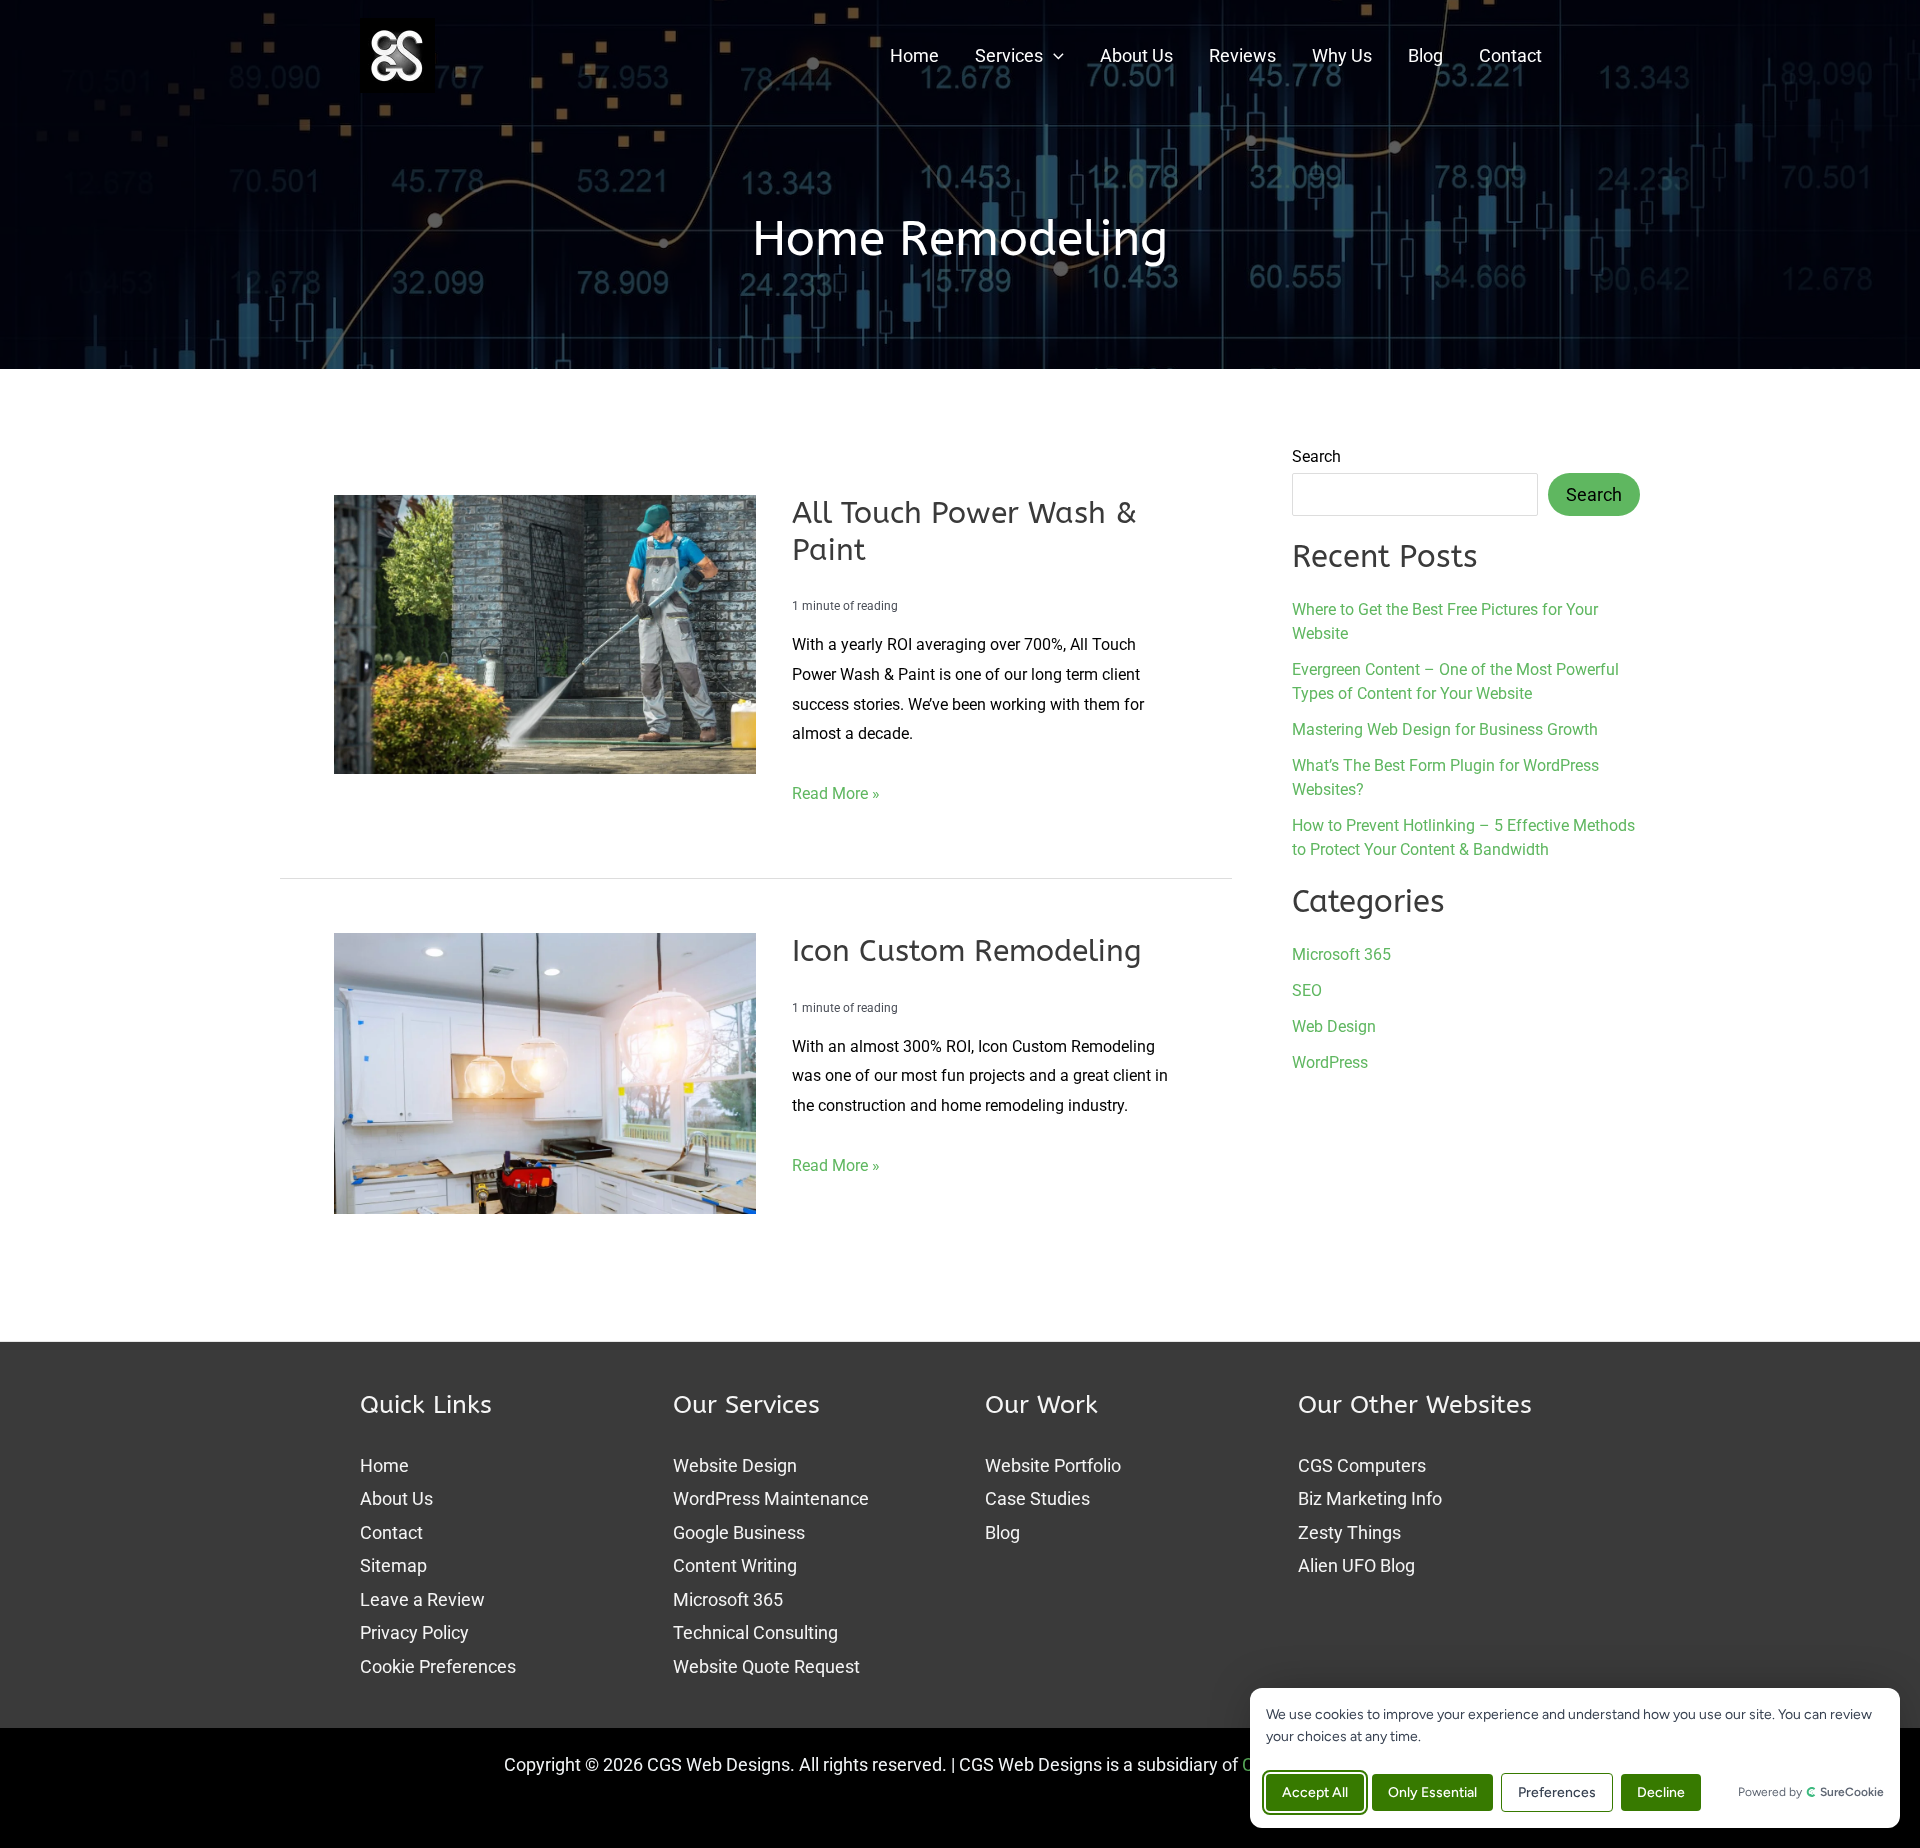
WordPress (1330, 1062)
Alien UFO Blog (1356, 1565)
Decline (1661, 1792)
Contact (391, 1532)
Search (1316, 456)
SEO (1307, 990)
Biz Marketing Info (1370, 1498)
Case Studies (1037, 1498)
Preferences (1557, 1792)
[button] (1053, 56)
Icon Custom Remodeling (967, 951)
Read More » (836, 796)
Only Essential (1432, 1792)
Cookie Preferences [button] (438, 1666)
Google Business (739, 1532)
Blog (1002, 1532)
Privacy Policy (414, 1632)
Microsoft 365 (1341, 954)
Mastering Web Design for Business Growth (1445, 728)
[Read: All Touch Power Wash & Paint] (545, 632)
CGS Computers (1362, 1465)
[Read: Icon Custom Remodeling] (545, 1071)
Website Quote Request (766, 1666)
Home (384, 1465)
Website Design (735, 1465)
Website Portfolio (1053, 1465)
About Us (396, 1498)
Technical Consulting (755, 1632)
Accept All (1315, 1792)
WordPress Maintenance (771, 1498)
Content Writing (735, 1565)
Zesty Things (1349, 1532)
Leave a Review (422, 1599)
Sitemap (393, 1565)
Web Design (1334, 1026)
